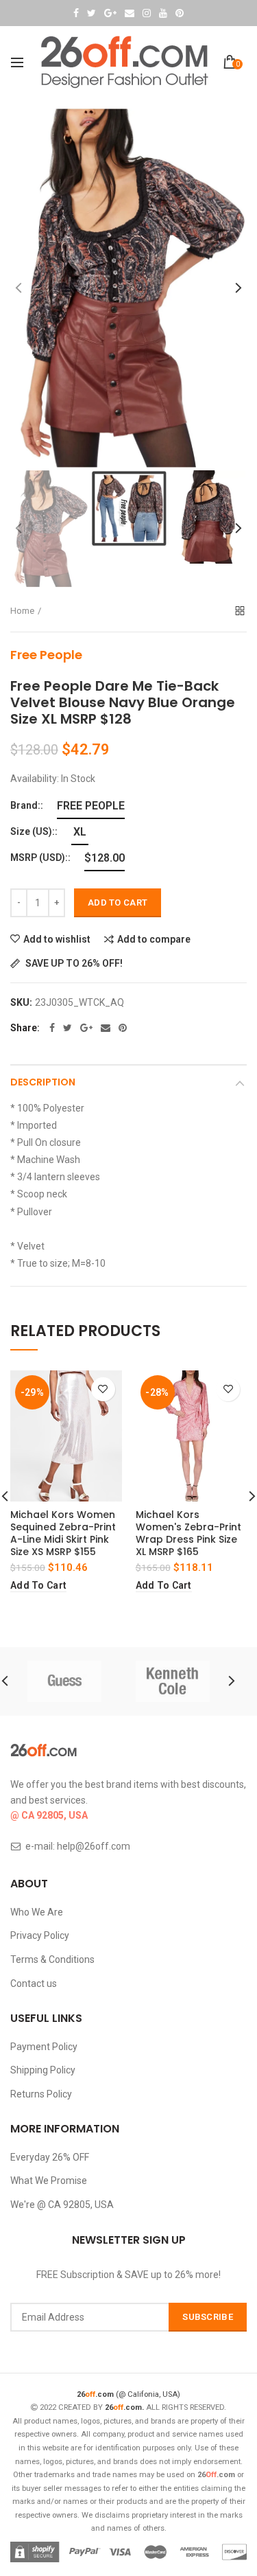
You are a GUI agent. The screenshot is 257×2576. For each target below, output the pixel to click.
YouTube (163, 13)
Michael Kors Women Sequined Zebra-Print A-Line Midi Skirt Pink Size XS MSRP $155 (63, 1533)
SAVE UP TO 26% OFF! (73, 964)
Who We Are (37, 1912)
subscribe (208, 2317)
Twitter (91, 13)
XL (80, 832)
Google (110, 13)
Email (130, 13)
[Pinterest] (123, 1028)
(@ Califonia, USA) (128, 2394)
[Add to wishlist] (103, 1389)
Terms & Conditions (52, 1959)
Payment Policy (44, 2047)
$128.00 (105, 858)
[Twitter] (68, 1028)
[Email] (106, 1028)
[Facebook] (52, 1028)
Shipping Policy (43, 2070)
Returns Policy (41, 2094)
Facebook (76, 13)
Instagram (147, 13)
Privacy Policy (40, 1935)
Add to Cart (118, 902)
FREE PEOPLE (91, 806)
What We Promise (49, 2181)
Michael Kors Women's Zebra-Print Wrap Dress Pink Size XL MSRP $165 (188, 1533)
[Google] (86, 1028)
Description (43, 1082)
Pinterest (180, 13)
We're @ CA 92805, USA (62, 2205)
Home (22, 611)
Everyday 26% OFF (50, 2157)
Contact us (34, 1983)
